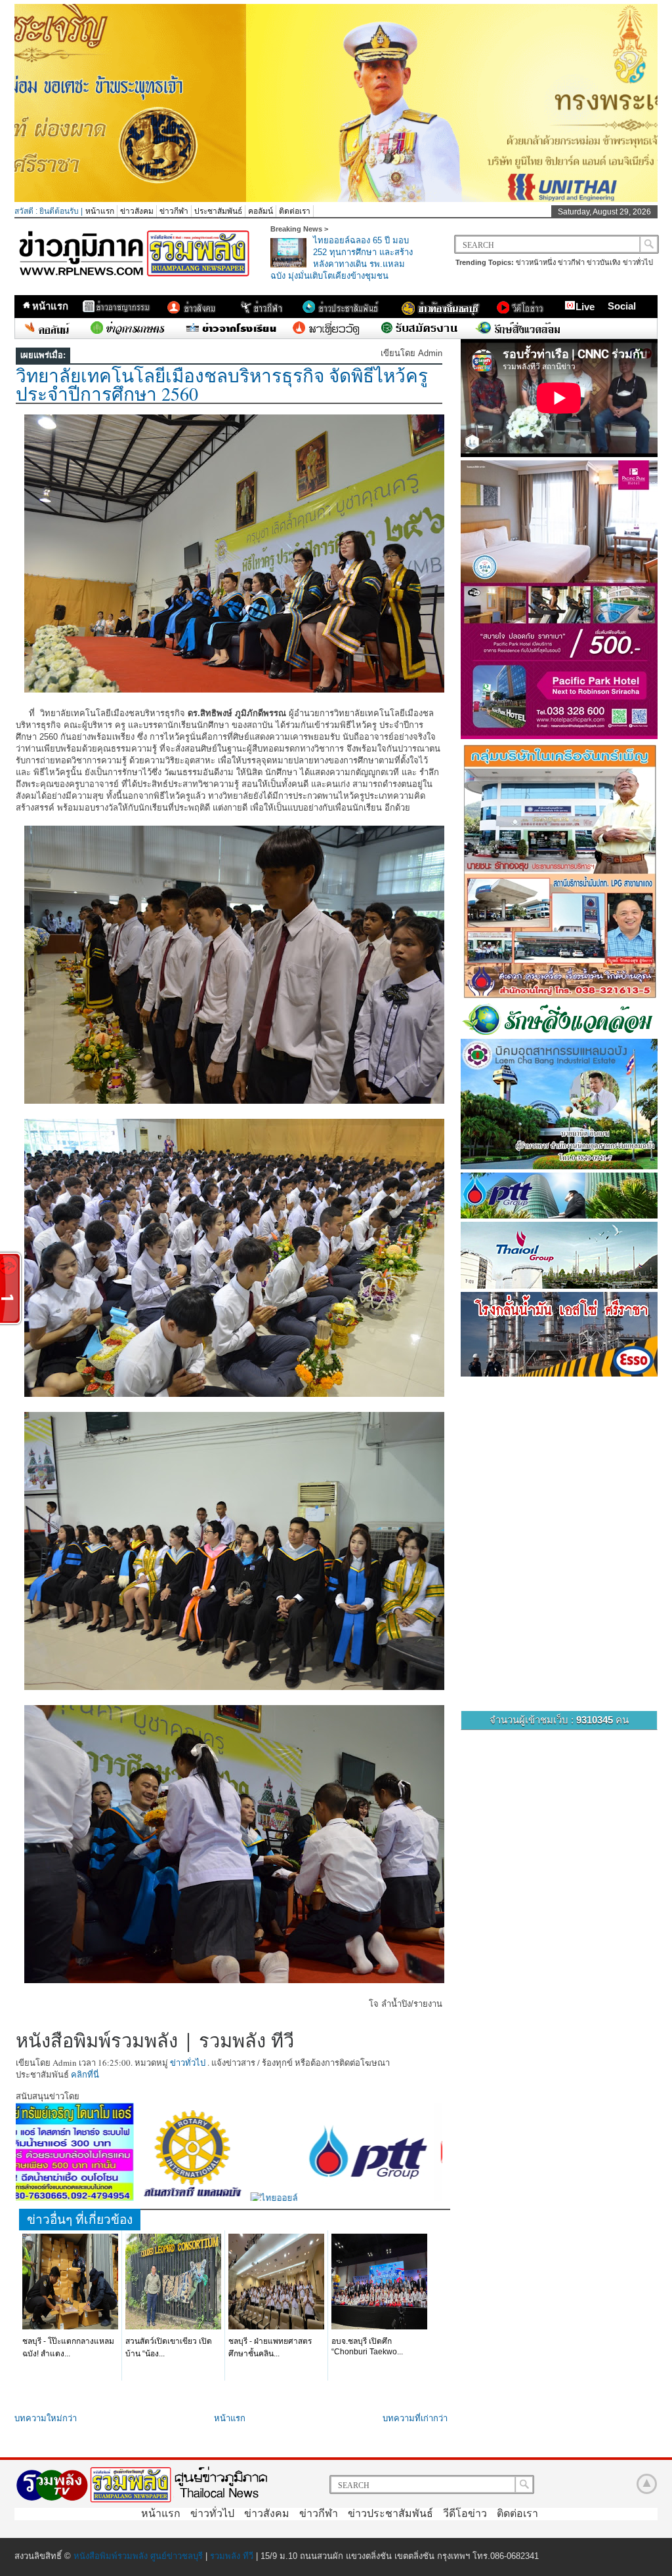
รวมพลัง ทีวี (232, 2556)
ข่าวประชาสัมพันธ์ (390, 2513)
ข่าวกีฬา (174, 211)
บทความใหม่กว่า (46, 2418)
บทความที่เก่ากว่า (415, 2418)
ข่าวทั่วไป (638, 262)
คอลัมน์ (261, 211)
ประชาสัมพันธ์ (218, 211)
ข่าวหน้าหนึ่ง (536, 262)
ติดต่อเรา (295, 211)
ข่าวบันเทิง (603, 262)
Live (585, 307)
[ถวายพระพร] (336, 199)
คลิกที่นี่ (85, 2074)
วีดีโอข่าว (465, 2513)
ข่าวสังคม (137, 211)
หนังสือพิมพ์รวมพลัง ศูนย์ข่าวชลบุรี (138, 2556)
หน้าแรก (100, 211)
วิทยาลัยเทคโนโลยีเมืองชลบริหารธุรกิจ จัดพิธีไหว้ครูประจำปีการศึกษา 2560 (222, 384)
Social (622, 306)
